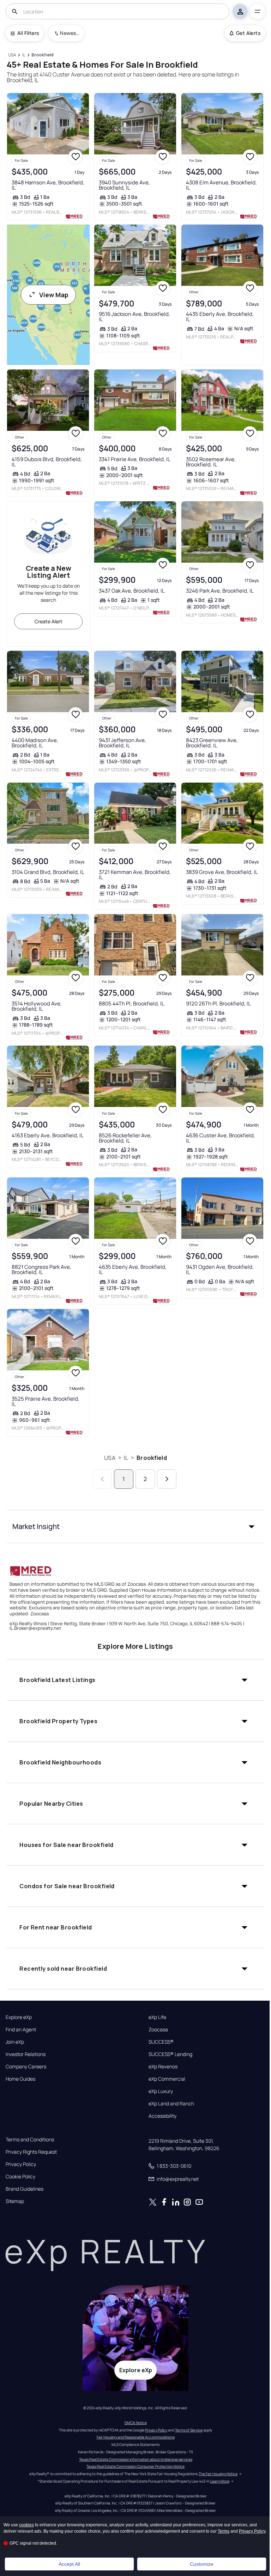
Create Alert (49, 621)
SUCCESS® (161, 2042)
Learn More (220, 2481)
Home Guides (20, 2079)
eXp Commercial (167, 2079)
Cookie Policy (20, 2177)
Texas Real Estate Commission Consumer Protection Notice (135, 2466)
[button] (135, 1526)
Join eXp (15, 2042)
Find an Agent (21, 2030)
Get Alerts (248, 33)
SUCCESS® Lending (170, 2054)
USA (110, 1458)
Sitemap (15, 2201)
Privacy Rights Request (31, 2152)
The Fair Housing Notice (218, 2474)
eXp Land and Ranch (171, 2104)
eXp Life (157, 2017)
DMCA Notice (136, 2423)
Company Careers (26, 2067)
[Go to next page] (167, 1479)
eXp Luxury (161, 2091)
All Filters (28, 33)
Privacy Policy (21, 2164)
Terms (224, 2531)
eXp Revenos (163, 2067)
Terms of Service (189, 2430)
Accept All (69, 2564)
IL (126, 1458)
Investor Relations (26, 2054)
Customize (202, 2564)
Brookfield (152, 1458)
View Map (54, 295)
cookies (26, 2525)
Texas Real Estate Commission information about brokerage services (136, 2459)
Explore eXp (19, 2017)
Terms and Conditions (30, 2140)
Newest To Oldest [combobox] (70, 33)
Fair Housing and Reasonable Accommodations (136, 2437)
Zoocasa (158, 2030)
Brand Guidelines (25, 2189)
